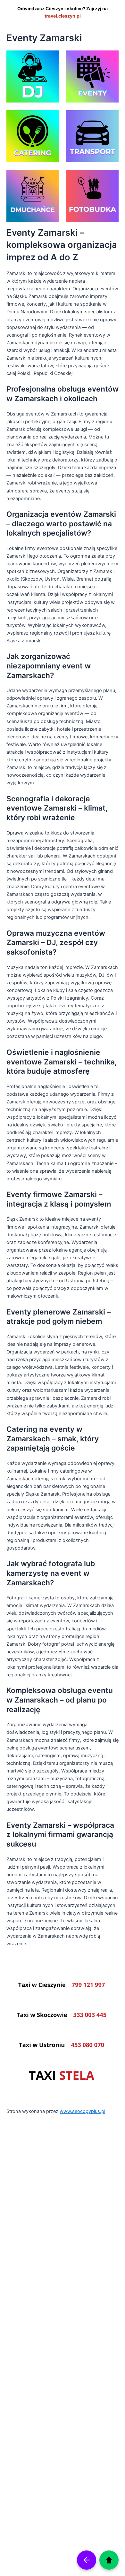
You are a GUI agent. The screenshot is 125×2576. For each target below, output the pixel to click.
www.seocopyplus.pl (82, 2111)
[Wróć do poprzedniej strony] (87, 2560)
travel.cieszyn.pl (63, 16)
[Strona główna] (109, 2560)
